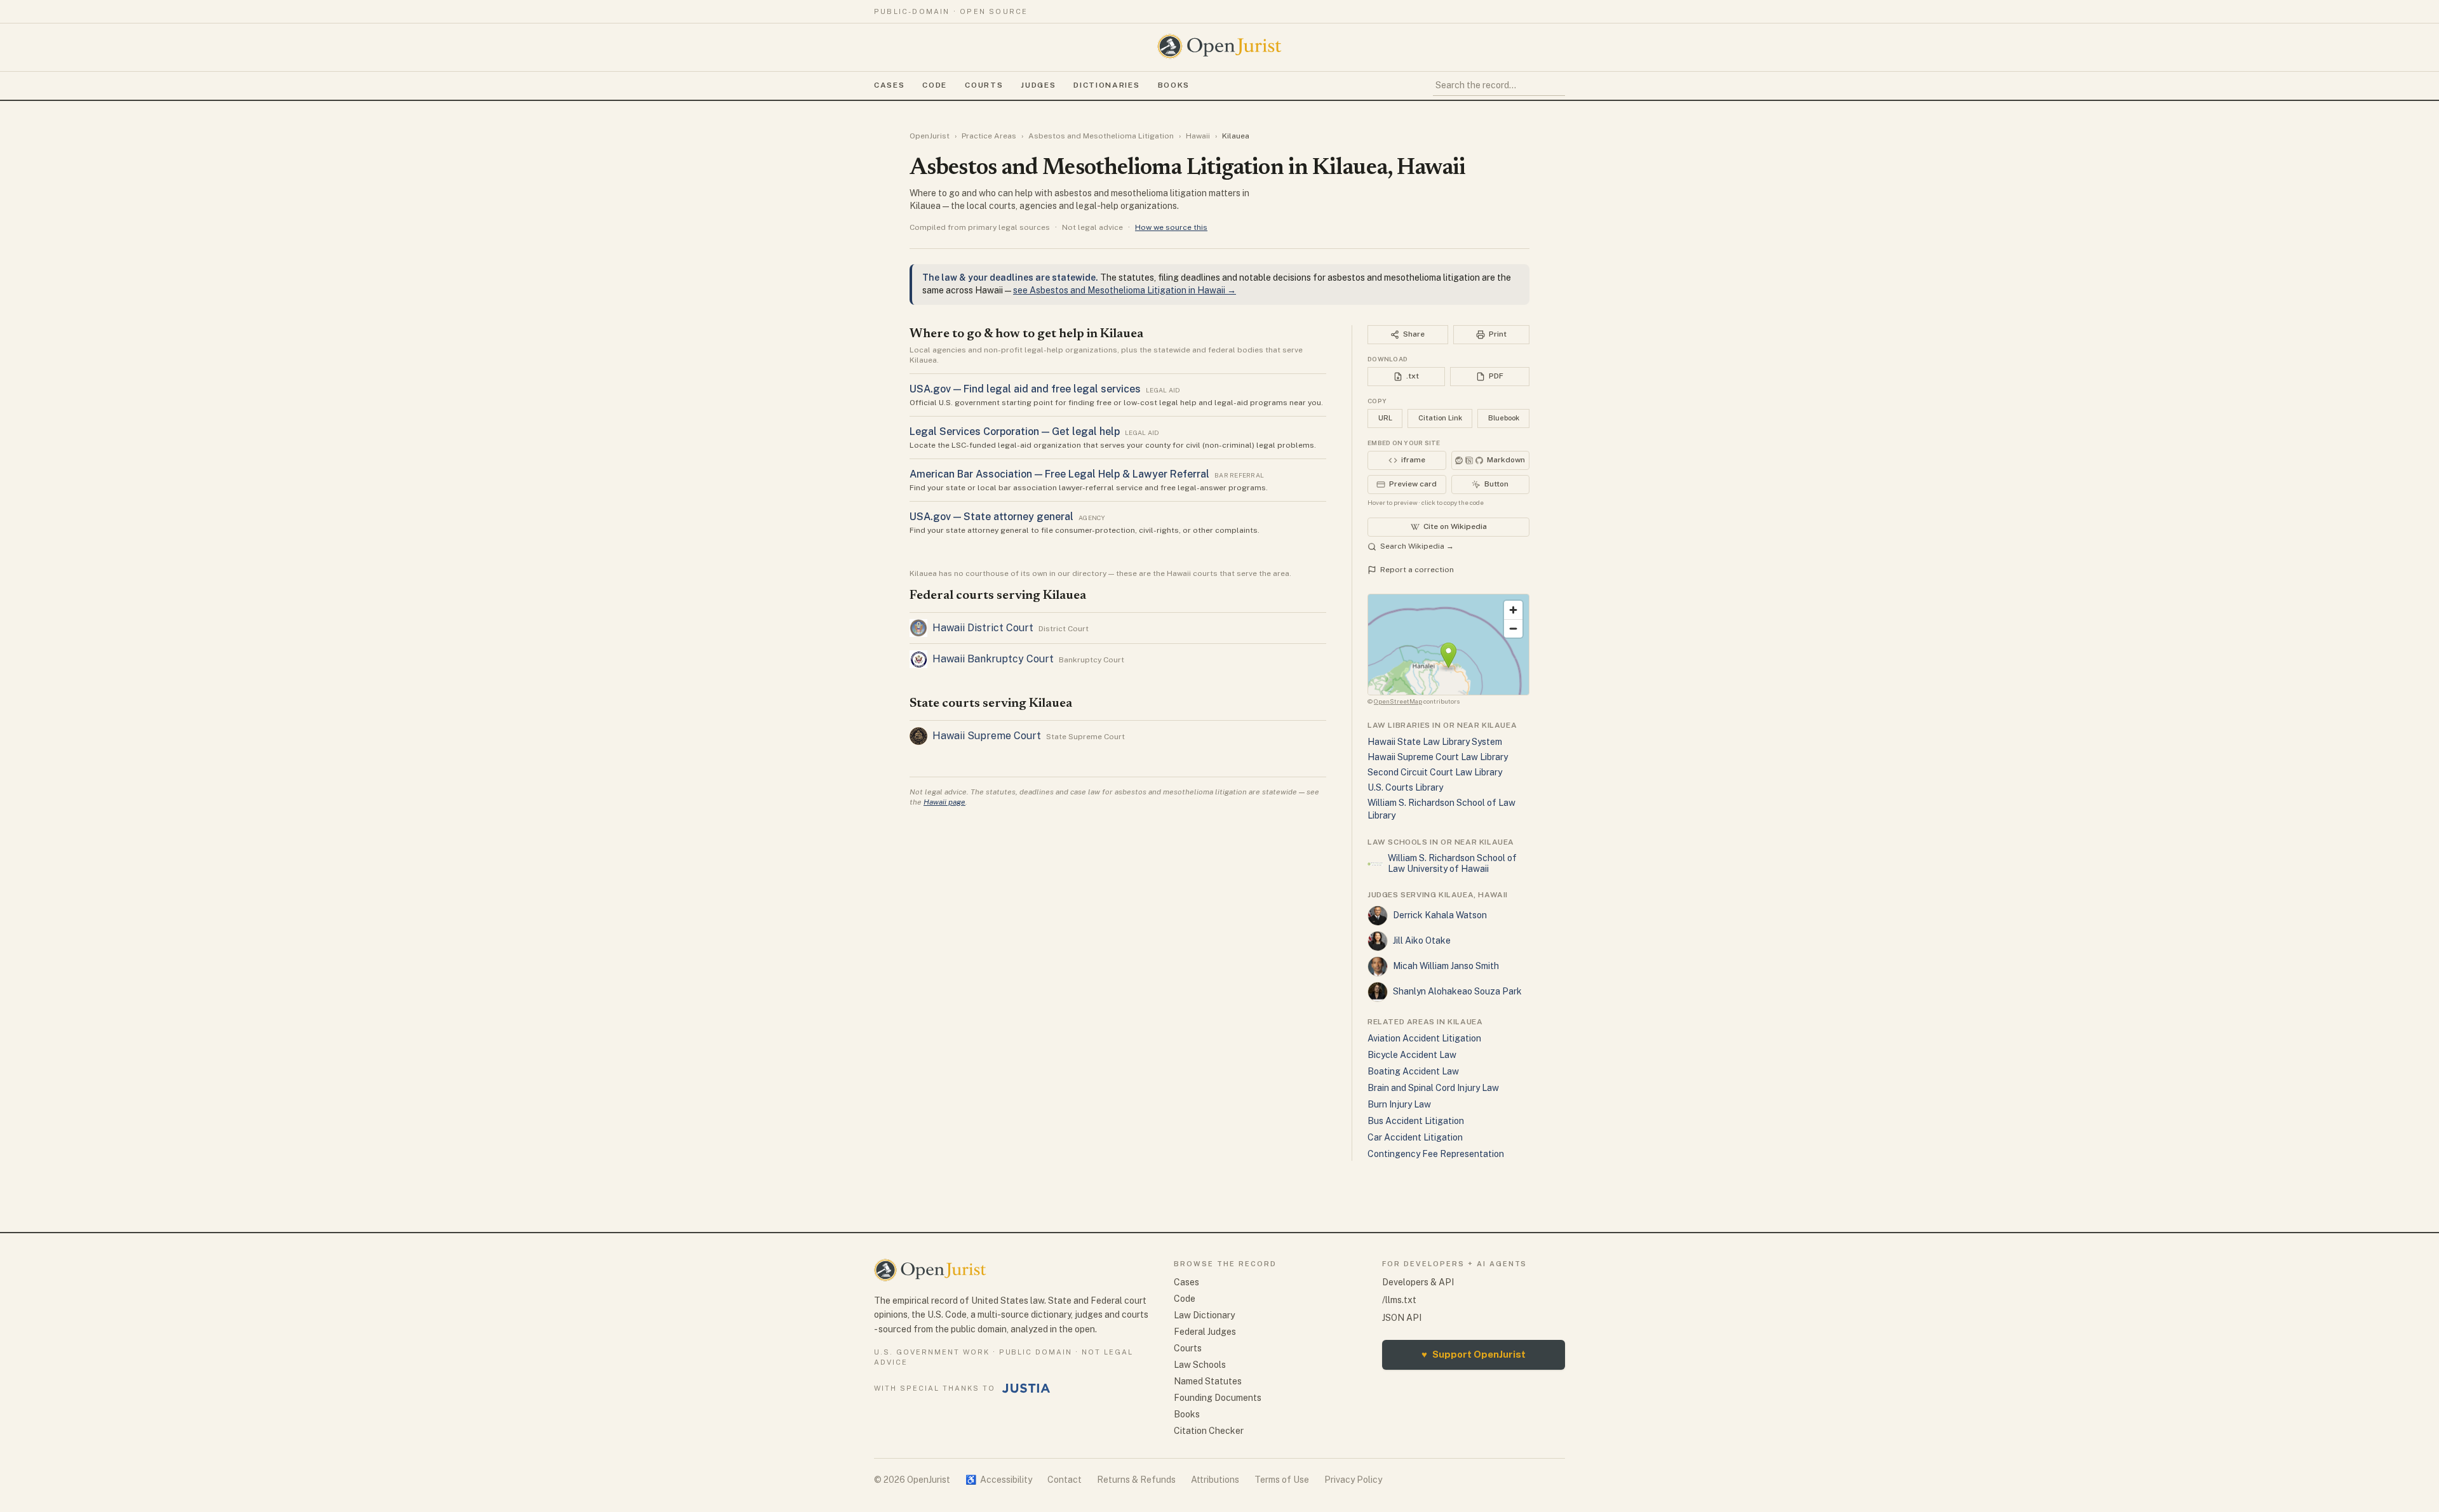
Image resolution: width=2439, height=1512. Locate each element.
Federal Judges (1205, 1332)
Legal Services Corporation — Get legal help (1015, 432)
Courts (984, 85)
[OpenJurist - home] (1219, 46)
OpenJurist (930, 136)
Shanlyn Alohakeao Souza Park (1457, 991)
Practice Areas (989, 136)
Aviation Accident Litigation (1424, 1038)
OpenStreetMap (1398, 701)
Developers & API (1418, 1282)
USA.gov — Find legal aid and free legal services (1025, 389)
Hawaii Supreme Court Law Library (1438, 757)
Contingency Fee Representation (1436, 1154)
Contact (1065, 1480)
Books (1174, 85)
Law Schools (1200, 1365)
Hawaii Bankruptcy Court (993, 659)
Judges (1038, 85)
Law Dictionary (1204, 1315)
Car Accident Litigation (1415, 1137)
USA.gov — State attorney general (991, 517)
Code (935, 85)
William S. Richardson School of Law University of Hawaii (1452, 864)
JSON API (1402, 1318)
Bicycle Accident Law (1412, 1055)
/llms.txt (1399, 1300)
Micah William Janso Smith (1446, 966)
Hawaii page (944, 802)
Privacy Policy (1353, 1480)
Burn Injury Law (1399, 1104)
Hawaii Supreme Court (987, 736)
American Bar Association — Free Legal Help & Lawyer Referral (1059, 474)
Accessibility (999, 1480)
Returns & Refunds (1136, 1480)
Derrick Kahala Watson (1440, 915)
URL (1385, 418)
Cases (889, 85)
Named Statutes (1208, 1381)
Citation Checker (1209, 1431)
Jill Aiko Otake (1422, 940)
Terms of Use (1282, 1480)
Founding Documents (1218, 1398)
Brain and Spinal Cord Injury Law (1433, 1088)
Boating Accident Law (1413, 1071)
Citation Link (1440, 418)
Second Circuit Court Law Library (1435, 772)
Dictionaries (1106, 85)
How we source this (1171, 227)
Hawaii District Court (983, 628)
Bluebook (1504, 418)
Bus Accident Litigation (1416, 1121)
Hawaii (1198, 136)
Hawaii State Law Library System (1435, 742)
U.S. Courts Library (1405, 787)
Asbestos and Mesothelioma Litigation (1101, 136)
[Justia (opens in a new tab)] (1026, 1388)
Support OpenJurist (1474, 1354)
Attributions (1215, 1480)
